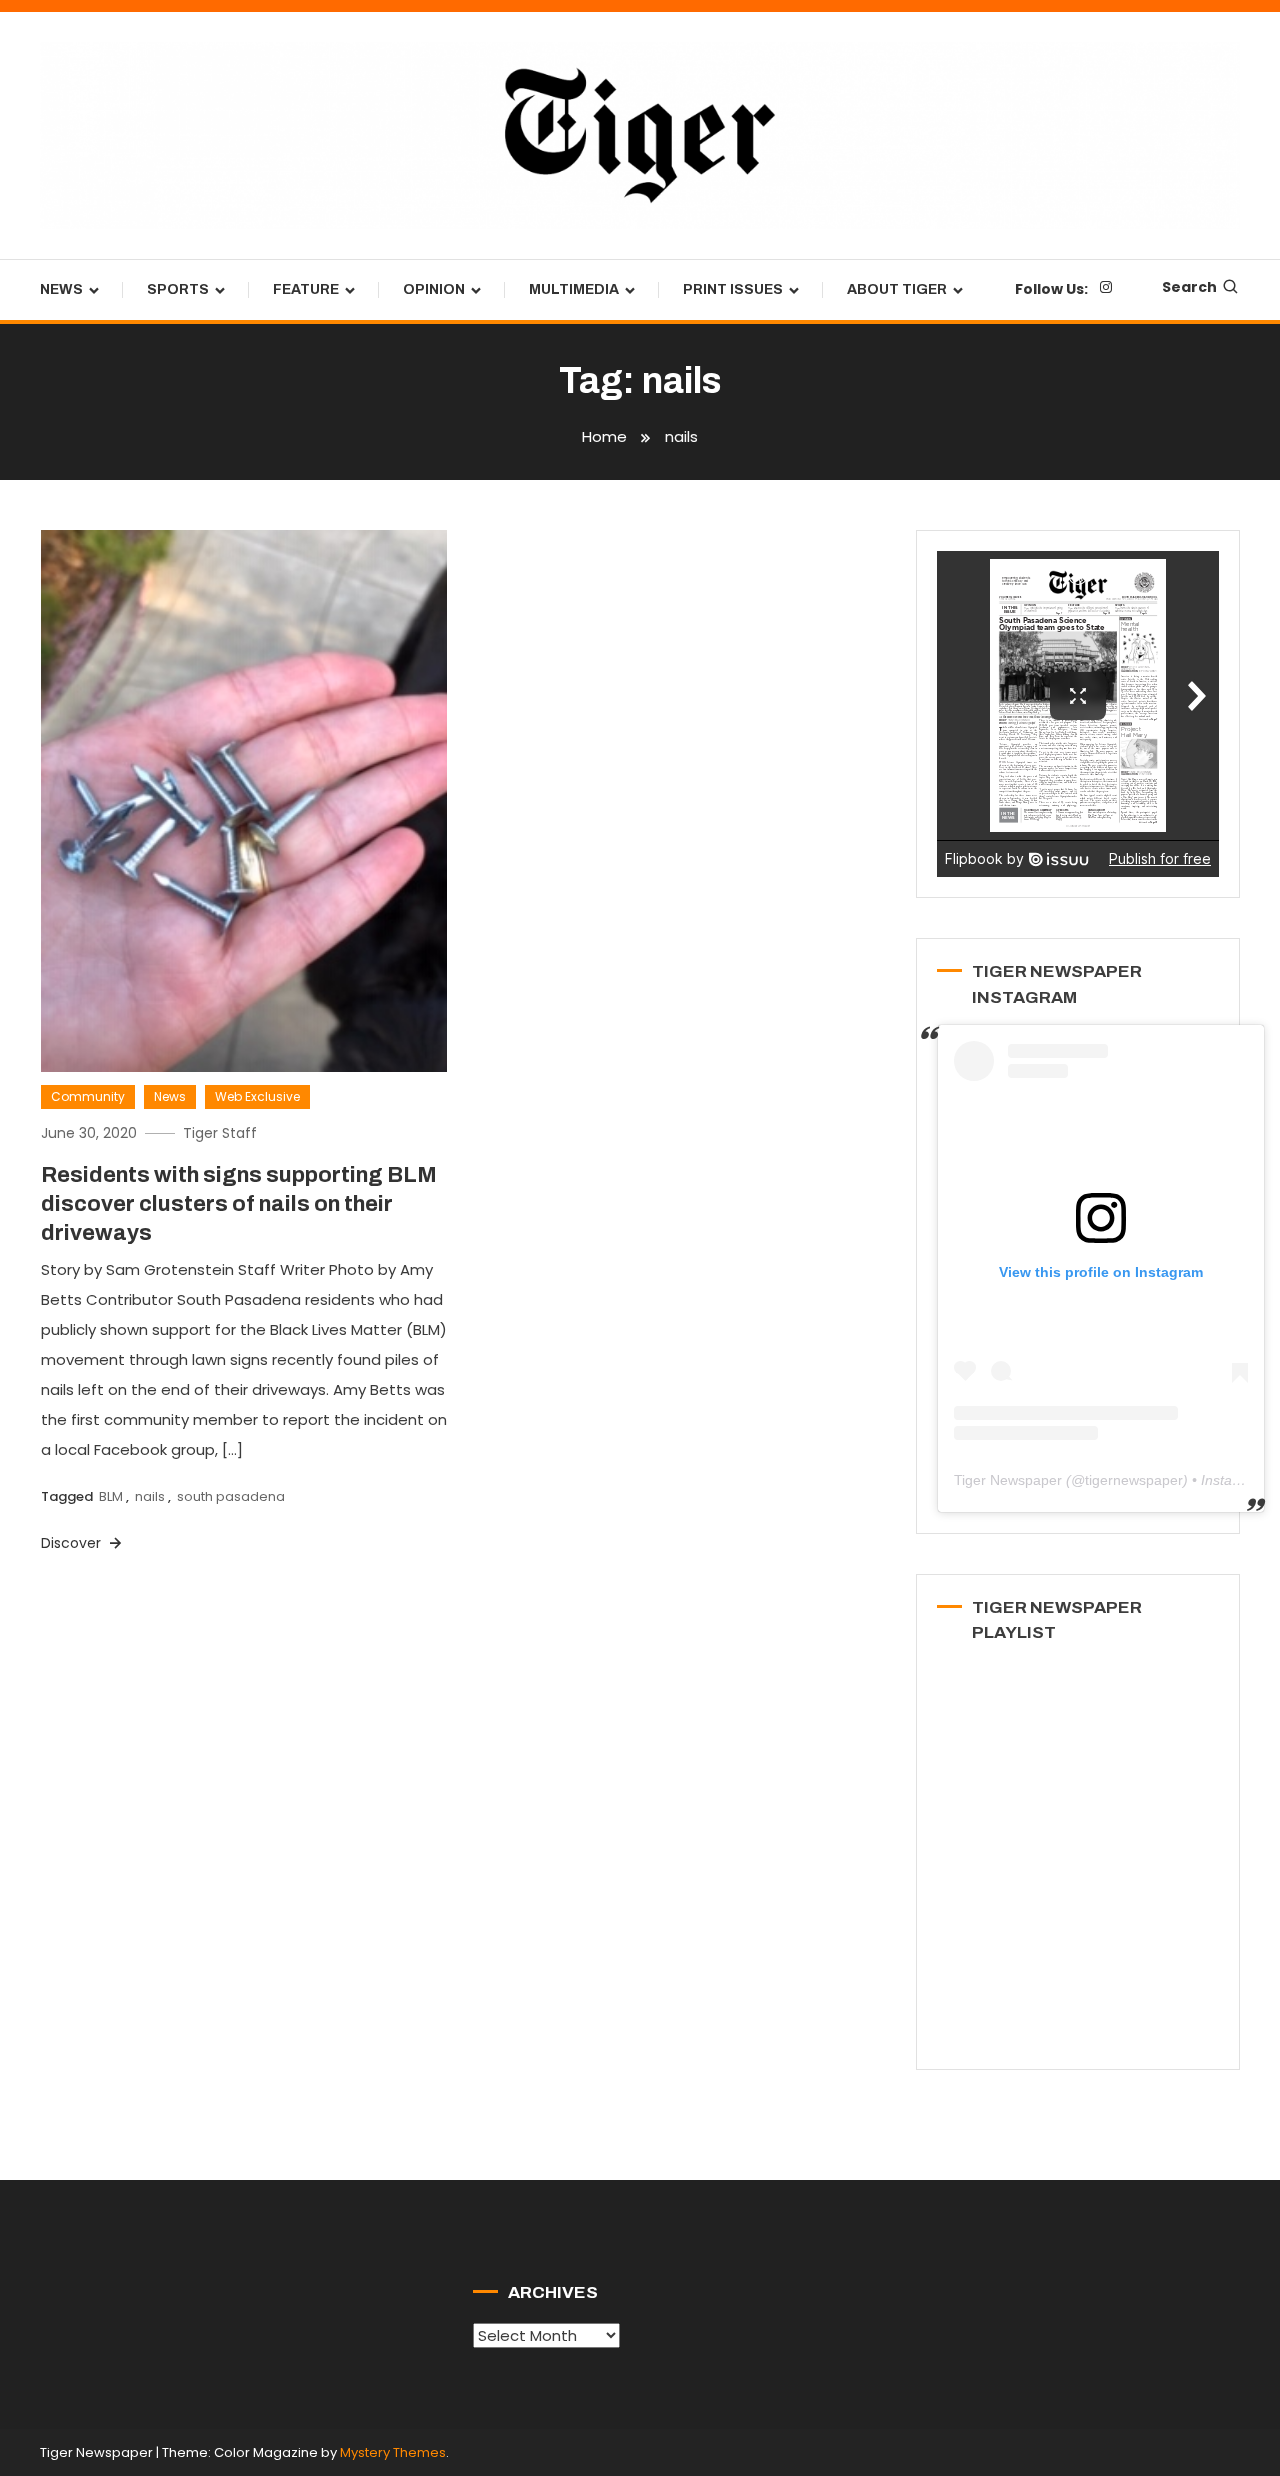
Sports (178, 289)
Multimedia (574, 289)
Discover (73, 1543)
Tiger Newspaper (1008, 1480)
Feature (306, 289)
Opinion (434, 289)
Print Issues (733, 289)
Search (1189, 287)
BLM (111, 1496)
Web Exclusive (257, 1096)
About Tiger (897, 289)
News (61, 289)
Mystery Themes (393, 2452)
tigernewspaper (1134, 1480)
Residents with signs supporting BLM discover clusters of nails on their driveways (239, 1203)
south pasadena (231, 1496)
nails (150, 1496)
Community (88, 1096)
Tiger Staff (220, 1133)
